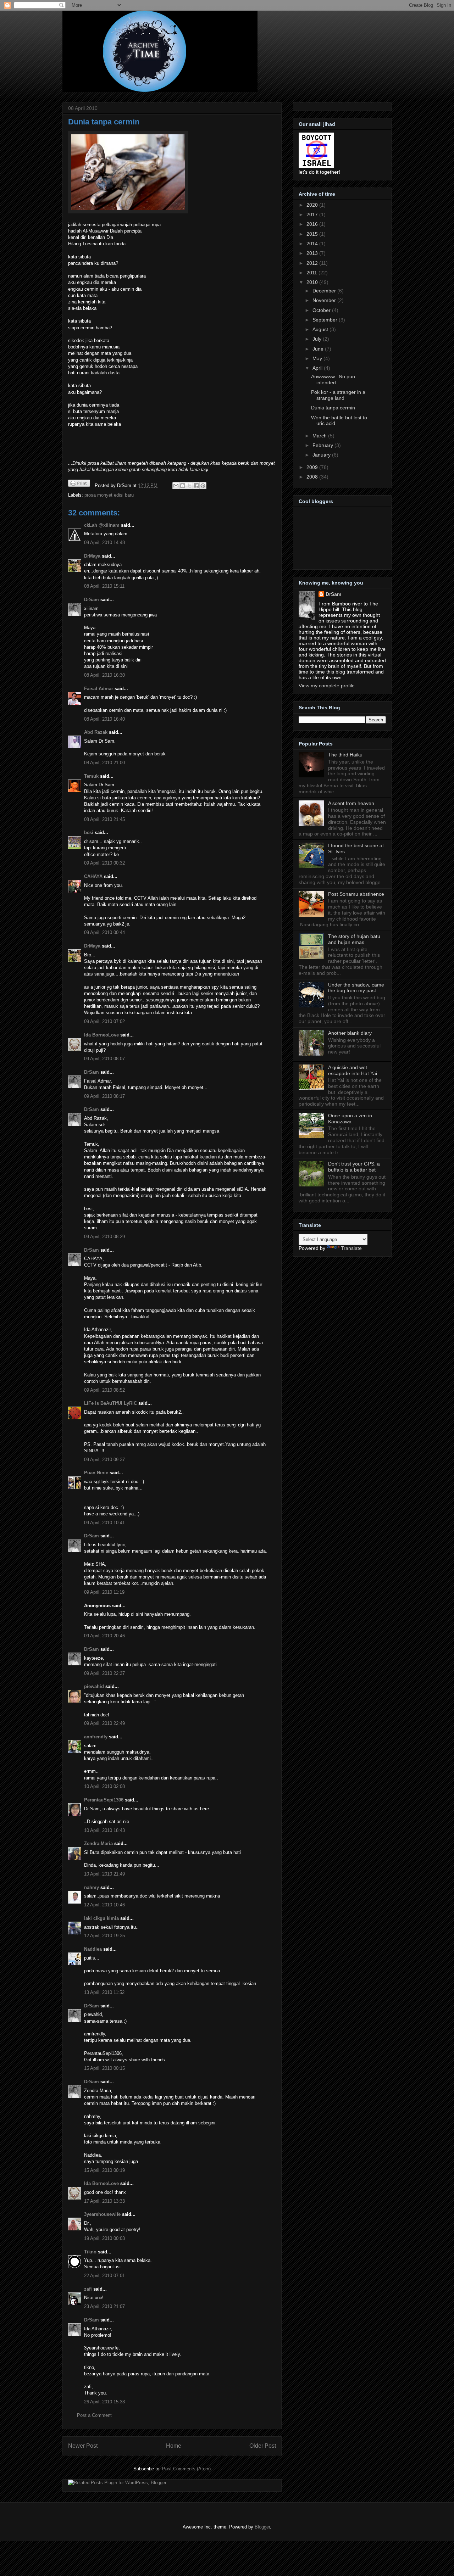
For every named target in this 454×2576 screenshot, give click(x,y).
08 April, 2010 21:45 (104, 819)
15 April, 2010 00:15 (104, 2068)
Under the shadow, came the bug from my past (356, 988)
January (322, 455)
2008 (313, 477)
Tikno (90, 2252)
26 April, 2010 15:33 (104, 2402)
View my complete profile (327, 686)
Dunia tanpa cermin (104, 122)
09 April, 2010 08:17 (104, 1096)
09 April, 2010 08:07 (104, 1059)
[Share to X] (189, 486)
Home (174, 2446)
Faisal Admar (99, 689)
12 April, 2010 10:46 (104, 1905)
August (321, 329)
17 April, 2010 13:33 (104, 2201)
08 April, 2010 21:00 (104, 763)
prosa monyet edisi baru (109, 495)
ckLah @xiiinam (102, 525)
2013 (313, 253)
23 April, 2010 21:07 (104, 2306)
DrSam (92, 600)
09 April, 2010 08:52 (104, 1390)
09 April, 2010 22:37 (104, 1673)
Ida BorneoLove (101, 1035)
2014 (313, 244)
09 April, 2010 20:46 (104, 1636)
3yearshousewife (102, 2214)
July (318, 339)
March (320, 436)
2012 (313, 263)
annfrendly (96, 1737)
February (323, 445)
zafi (88, 2289)
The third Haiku (345, 755)
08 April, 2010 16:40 (104, 719)
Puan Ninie (96, 1473)
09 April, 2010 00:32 (104, 863)
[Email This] (176, 486)
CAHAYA (93, 876)
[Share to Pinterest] (203, 486)
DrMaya (92, 556)
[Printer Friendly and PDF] (79, 484)
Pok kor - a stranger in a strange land (338, 395)
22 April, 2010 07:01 (104, 2276)
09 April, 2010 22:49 (104, 1723)
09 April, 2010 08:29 (104, 1237)
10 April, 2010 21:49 (104, 1874)
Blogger (262, 2527)
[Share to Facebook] (196, 486)
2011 (312, 273)
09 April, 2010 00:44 (104, 932)
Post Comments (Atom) (186, 2469)
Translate (351, 1248)
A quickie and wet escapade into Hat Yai (353, 1070)
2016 (313, 224)
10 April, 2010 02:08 (104, 1786)
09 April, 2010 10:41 (104, 1523)
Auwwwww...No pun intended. (333, 379)
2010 (313, 282)
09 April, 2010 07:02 (104, 1021)
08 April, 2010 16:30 (104, 675)
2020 (313, 205)
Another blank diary (350, 1033)
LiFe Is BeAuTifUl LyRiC (110, 1403)
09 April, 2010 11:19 (104, 1592)
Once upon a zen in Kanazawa (350, 1119)
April (318, 368)
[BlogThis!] (183, 486)
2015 (313, 234)
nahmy (92, 1887)
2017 (313, 214)
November (325, 300)
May (318, 358)
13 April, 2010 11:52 (104, 1992)
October (322, 310)
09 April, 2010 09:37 (104, 1460)
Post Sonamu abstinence (356, 894)
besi (89, 832)
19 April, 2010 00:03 (104, 2238)
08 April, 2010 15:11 (104, 586)
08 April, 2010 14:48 (104, 543)
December (325, 291)
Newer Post (83, 2446)
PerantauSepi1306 (104, 1800)
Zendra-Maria (98, 1843)
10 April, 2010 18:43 (104, 1830)
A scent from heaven (351, 803)
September (326, 320)
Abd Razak (96, 732)
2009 (313, 467)
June (319, 349)
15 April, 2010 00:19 (104, 2170)
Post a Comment (94, 2415)
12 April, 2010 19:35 (104, 1936)
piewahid (94, 1686)
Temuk (91, 776)
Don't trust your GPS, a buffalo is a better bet (354, 1167)
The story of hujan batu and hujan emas (354, 939)
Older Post (263, 2446)
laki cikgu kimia (101, 1918)
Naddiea (93, 1949)
